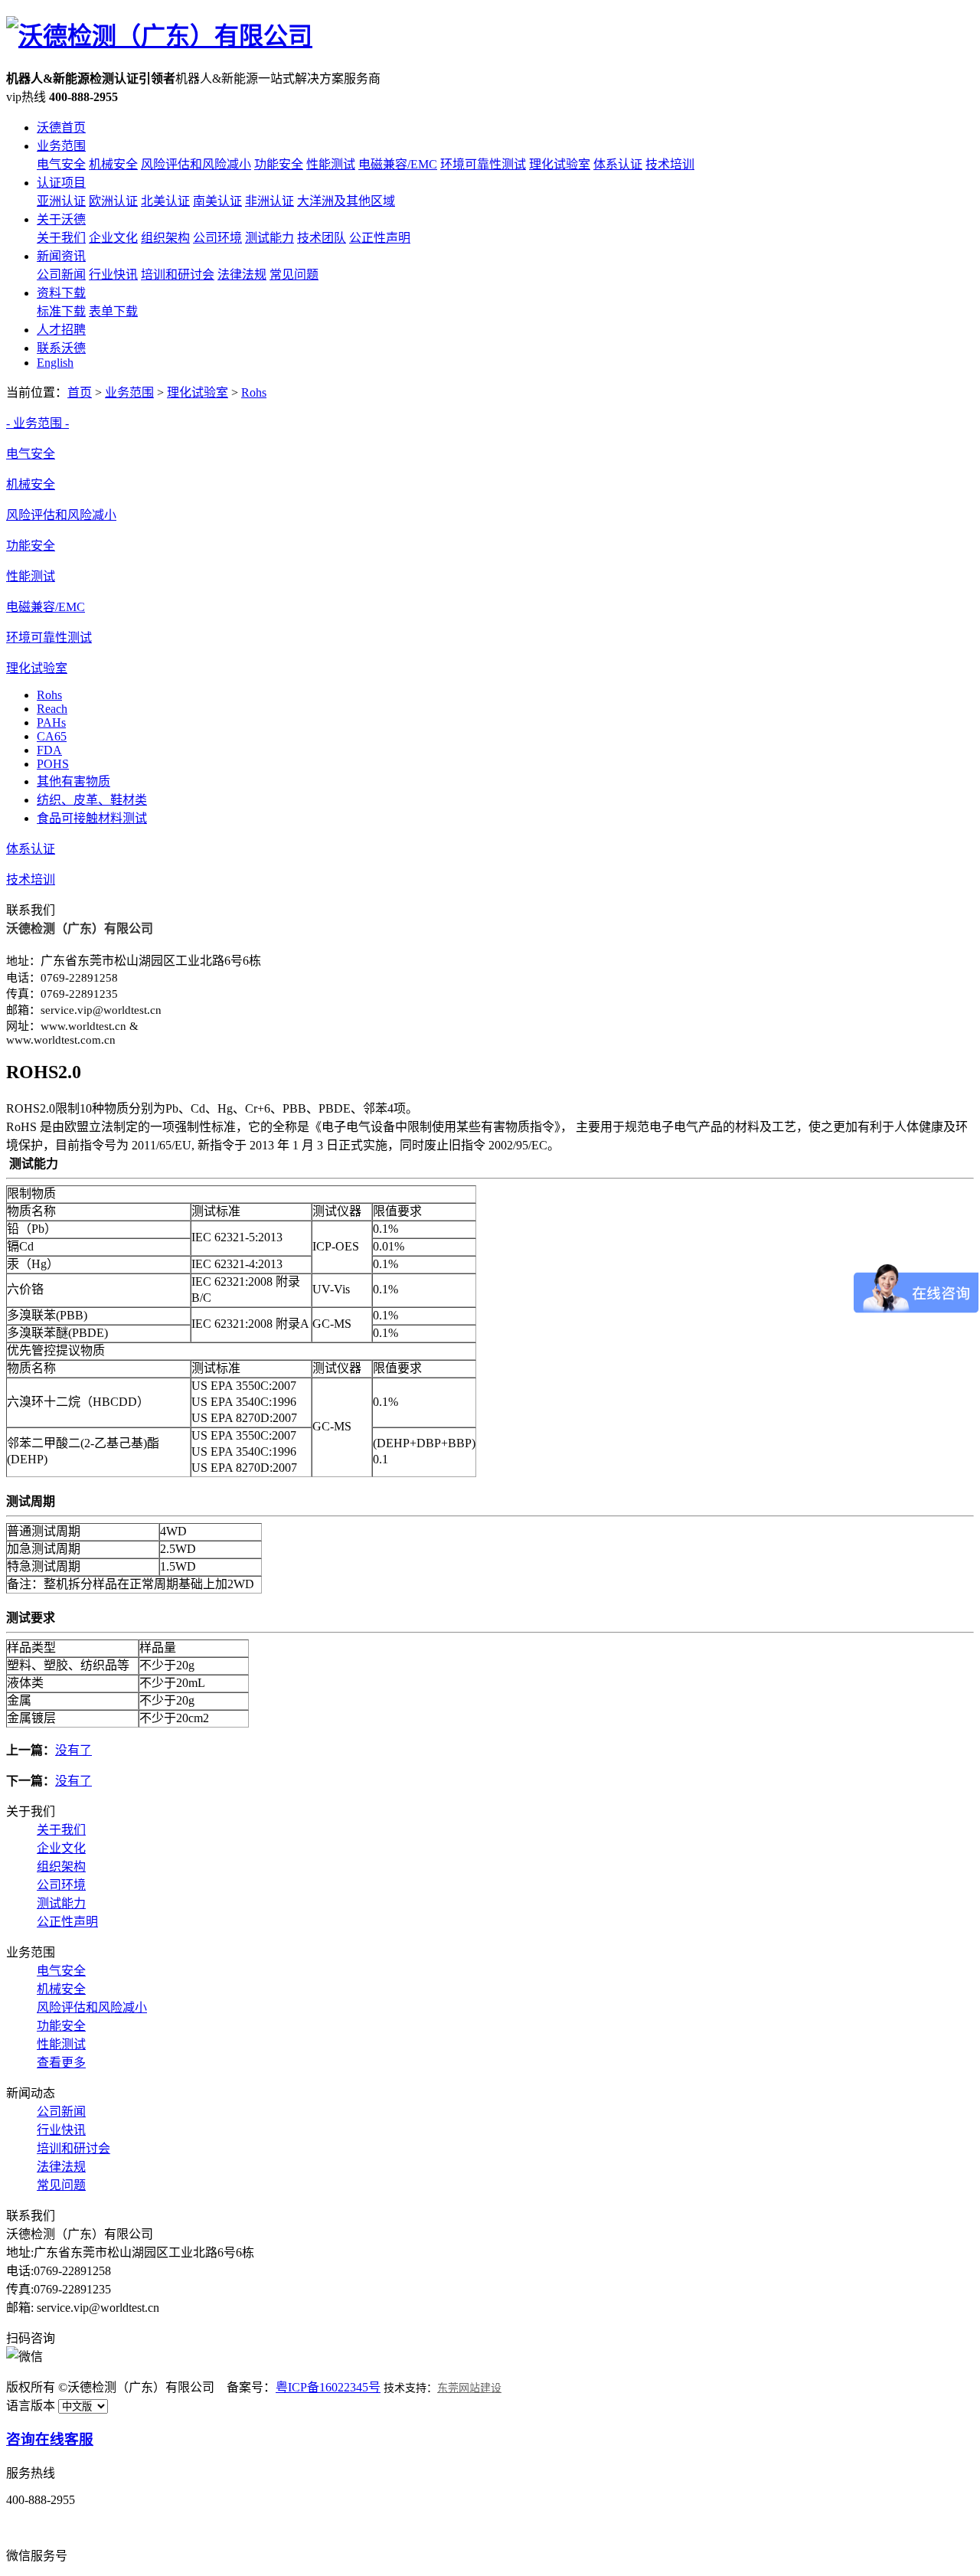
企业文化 (113, 238)
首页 (80, 392)
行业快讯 (113, 275)
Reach (52, 709)
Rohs (254, 392)
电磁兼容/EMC (398, 164)
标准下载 (61, 311)
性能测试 (331, 164)
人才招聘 (61, 330)
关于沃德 (61, 219)
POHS (53, 764)
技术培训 (670, 164)
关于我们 (61, 238)
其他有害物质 (73, 781)
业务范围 (61, 146)
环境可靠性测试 (483, 164)
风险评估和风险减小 (196, 164)
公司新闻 (61, 275)
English (55, 363)
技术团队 (322, 238)
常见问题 (294, 275)
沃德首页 (61, 127)
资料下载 (61, 293)
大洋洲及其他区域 (346, 201)
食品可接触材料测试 (92, 818)
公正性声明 (380, 238)
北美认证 (165, 201)
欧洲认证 (113, 201)
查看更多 (61, 2063)
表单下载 (113, 311)
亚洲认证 (61, 201)
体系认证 (618, 164)
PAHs (51, 722)
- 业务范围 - (38, 423)
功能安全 (279, 164)
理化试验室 (560, 164)
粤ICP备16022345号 (328, 2387)
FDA (49, 750)
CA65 (52, 736)
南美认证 (217, 201)
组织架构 (165, 238)
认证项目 (61, 183)
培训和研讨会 (178, 275)
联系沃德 (61, 348)
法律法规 (242, 275)
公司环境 (217, 238)
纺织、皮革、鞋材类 (92, 800)
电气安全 (61, 164)
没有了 (73, 1750)
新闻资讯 (61, 256)
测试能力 (269, 238)
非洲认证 (269, 201)
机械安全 (113, 164)
